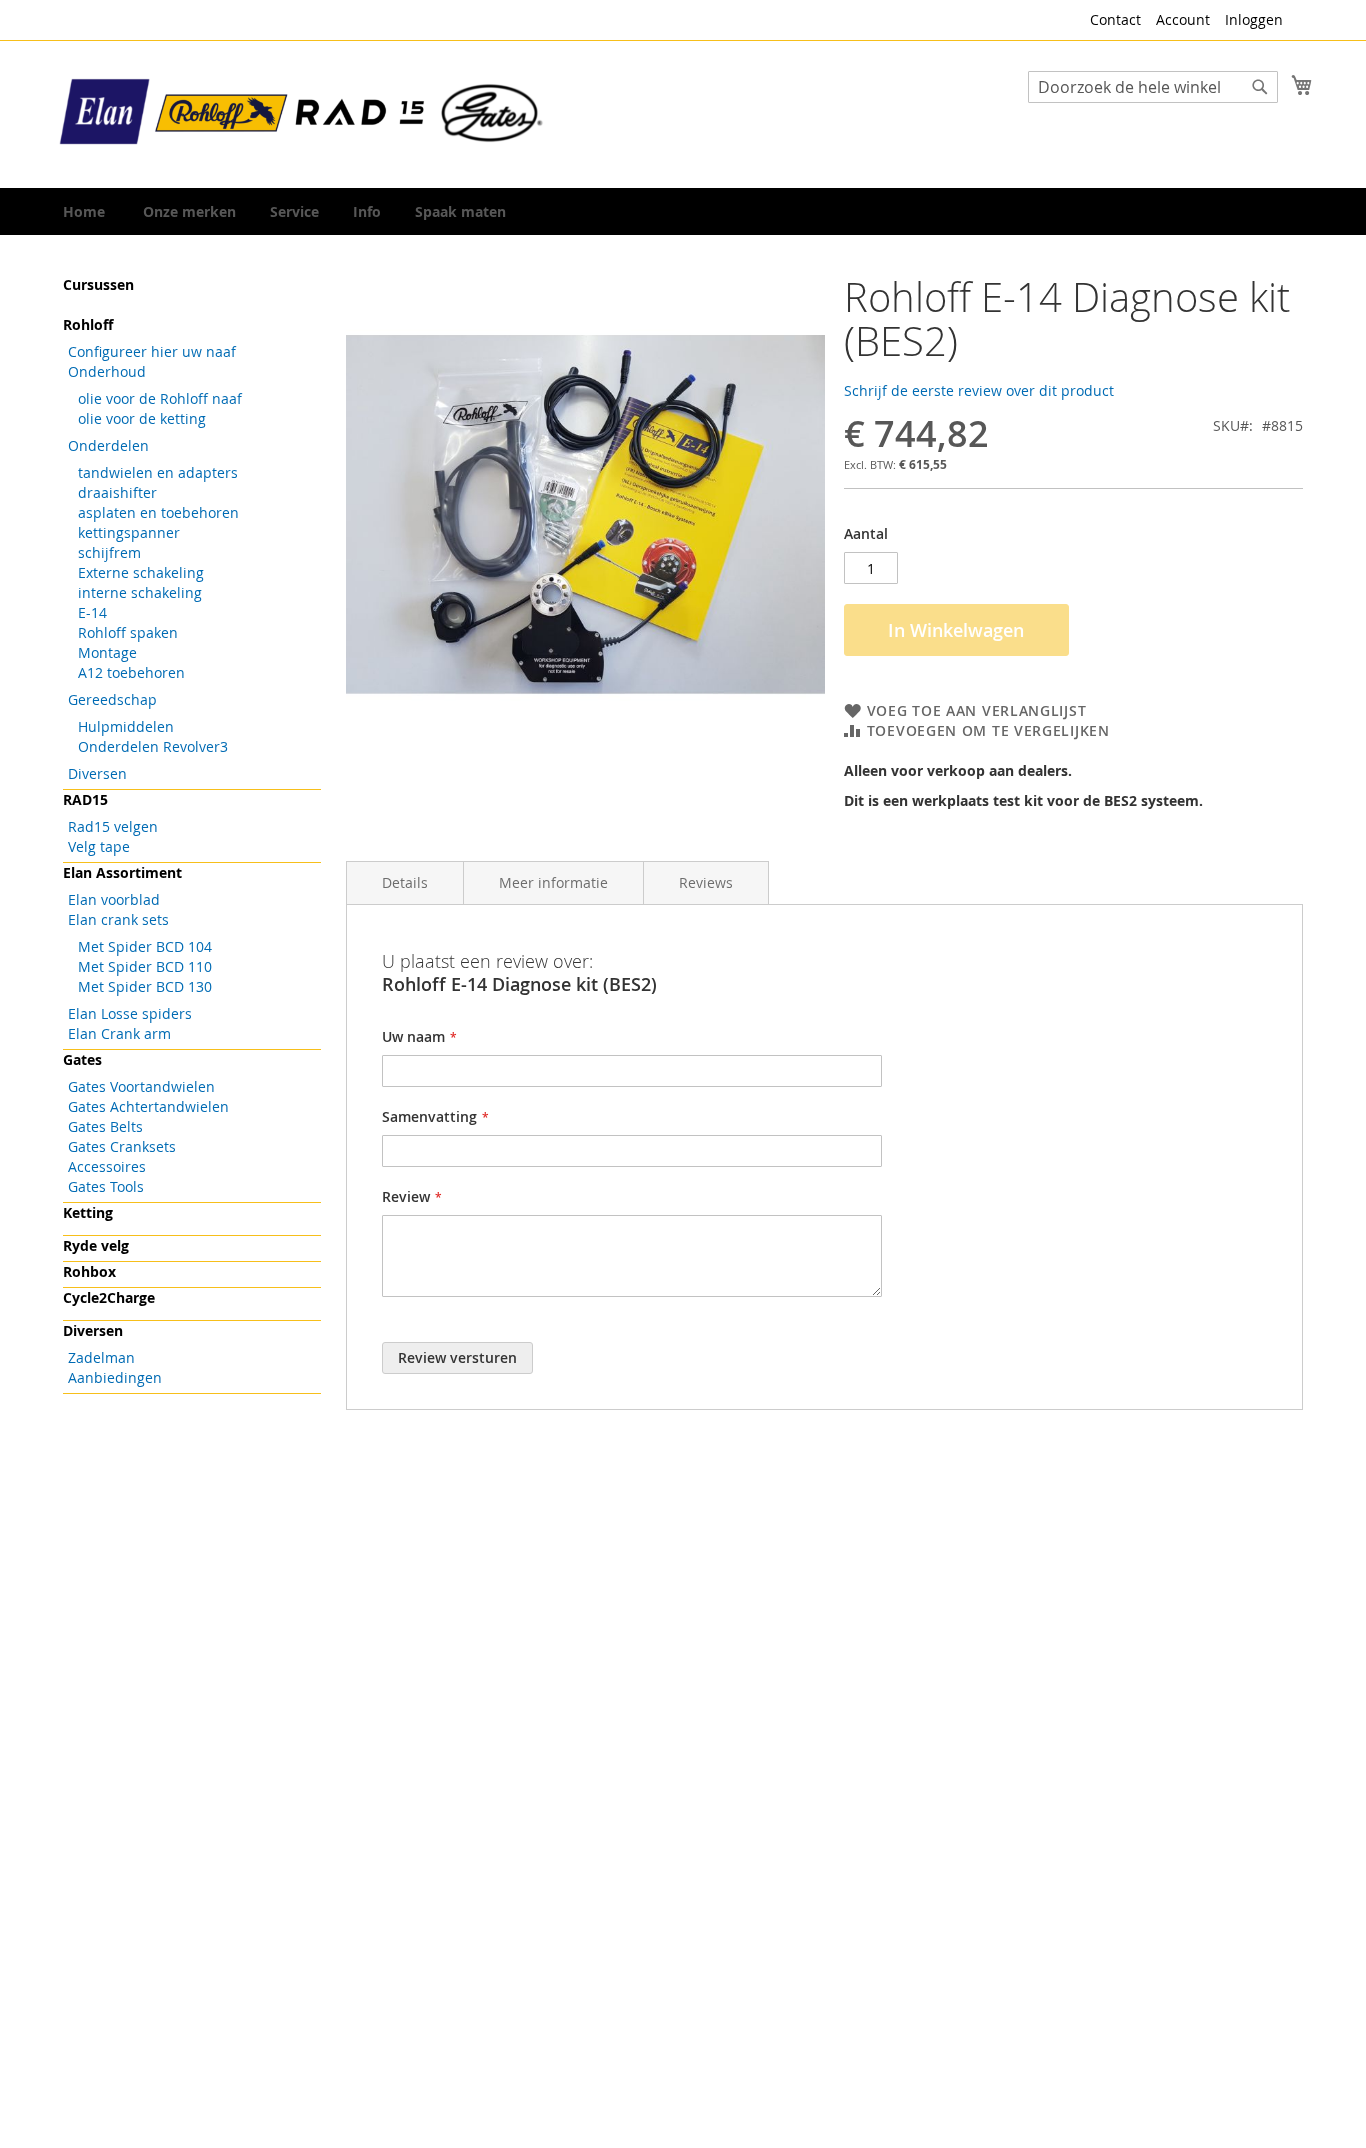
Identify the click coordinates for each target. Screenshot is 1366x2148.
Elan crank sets (118, 919)
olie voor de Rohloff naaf (160, 398)
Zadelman (101, 1357)
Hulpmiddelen (126, 726)
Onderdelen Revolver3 (153, 746)
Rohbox (89, 1271)
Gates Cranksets (122, 1146)
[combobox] (1153, 87)
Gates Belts (105, 1126)
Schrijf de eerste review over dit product (979, 390)
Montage (107, 652)
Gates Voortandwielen (141, 1086)
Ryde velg (96, 1245)
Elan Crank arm (119, 1033)
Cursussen (98, 284)
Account (1183, 19)
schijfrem (109, 552)
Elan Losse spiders (130, 1013)
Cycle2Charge (109, 1297)
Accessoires (107, 1166)
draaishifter (117, 492)
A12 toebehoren (131, 672)
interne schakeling (140, 592)
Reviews (706, 882)
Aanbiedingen (115, 1377)
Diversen (97, 773)
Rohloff (88, 324)
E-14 (92, 612)
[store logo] (303, 113)
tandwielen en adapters (158, 472)
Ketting (88, 1212)
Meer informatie (553, 882)
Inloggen (1254, 19)
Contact (1115, 19)
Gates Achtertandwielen (148, 1106)
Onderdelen (108, 445)
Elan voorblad (114, 899)
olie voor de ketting (142, 418)
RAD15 (85, 799)
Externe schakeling (141, 572)
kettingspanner (129, 532)
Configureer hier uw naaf (152, 351)
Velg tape (99, 846)
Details (405, 882)
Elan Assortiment (122, 872)
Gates (82, 1059)
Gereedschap (112, 699)
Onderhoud (107, 371)
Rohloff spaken (128, 632)
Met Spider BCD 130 (145, 986)
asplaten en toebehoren (158, 512)
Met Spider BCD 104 (145, 946)
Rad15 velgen (113, 826)
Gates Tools (106, 1186)
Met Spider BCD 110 (145, 966)
